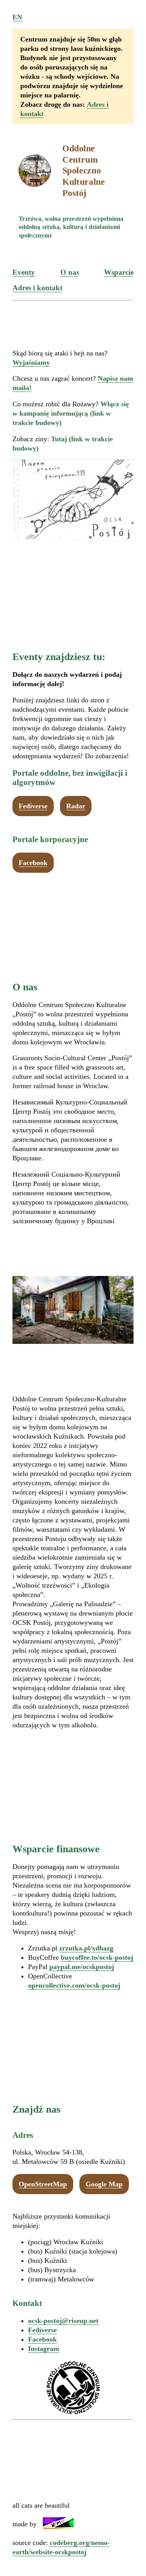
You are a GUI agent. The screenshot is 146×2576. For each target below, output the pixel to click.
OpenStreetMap (43, 2184)
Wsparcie (119, 272)
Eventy (24, 272)
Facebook (33, 863)
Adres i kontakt (37, 288)
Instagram (44, 2349)
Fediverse (33, 806)
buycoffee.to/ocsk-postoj (97, 1957)
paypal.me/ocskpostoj (82, 1967)
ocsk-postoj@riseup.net (63, 2321)
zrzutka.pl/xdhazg (86, 1948)
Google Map (104, 2184)
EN (17, 17)
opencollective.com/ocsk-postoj (74, 1985)
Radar (76, 806)
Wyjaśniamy (31, 362)
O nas (70, 272)
